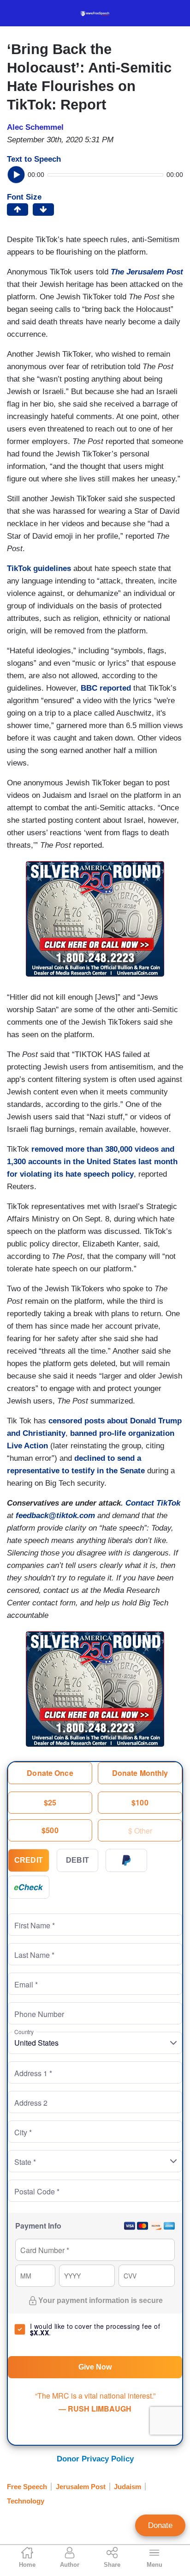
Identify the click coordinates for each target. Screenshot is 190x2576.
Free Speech (27, 2487)
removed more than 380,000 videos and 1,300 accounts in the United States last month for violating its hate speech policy (92, 1162)
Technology (26, 2501)
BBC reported (106, 688)
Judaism (128, 2487)
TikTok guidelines (39, 568)
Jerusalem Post (81, 2487)
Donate (160, 2525)
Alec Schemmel (35, 127)
